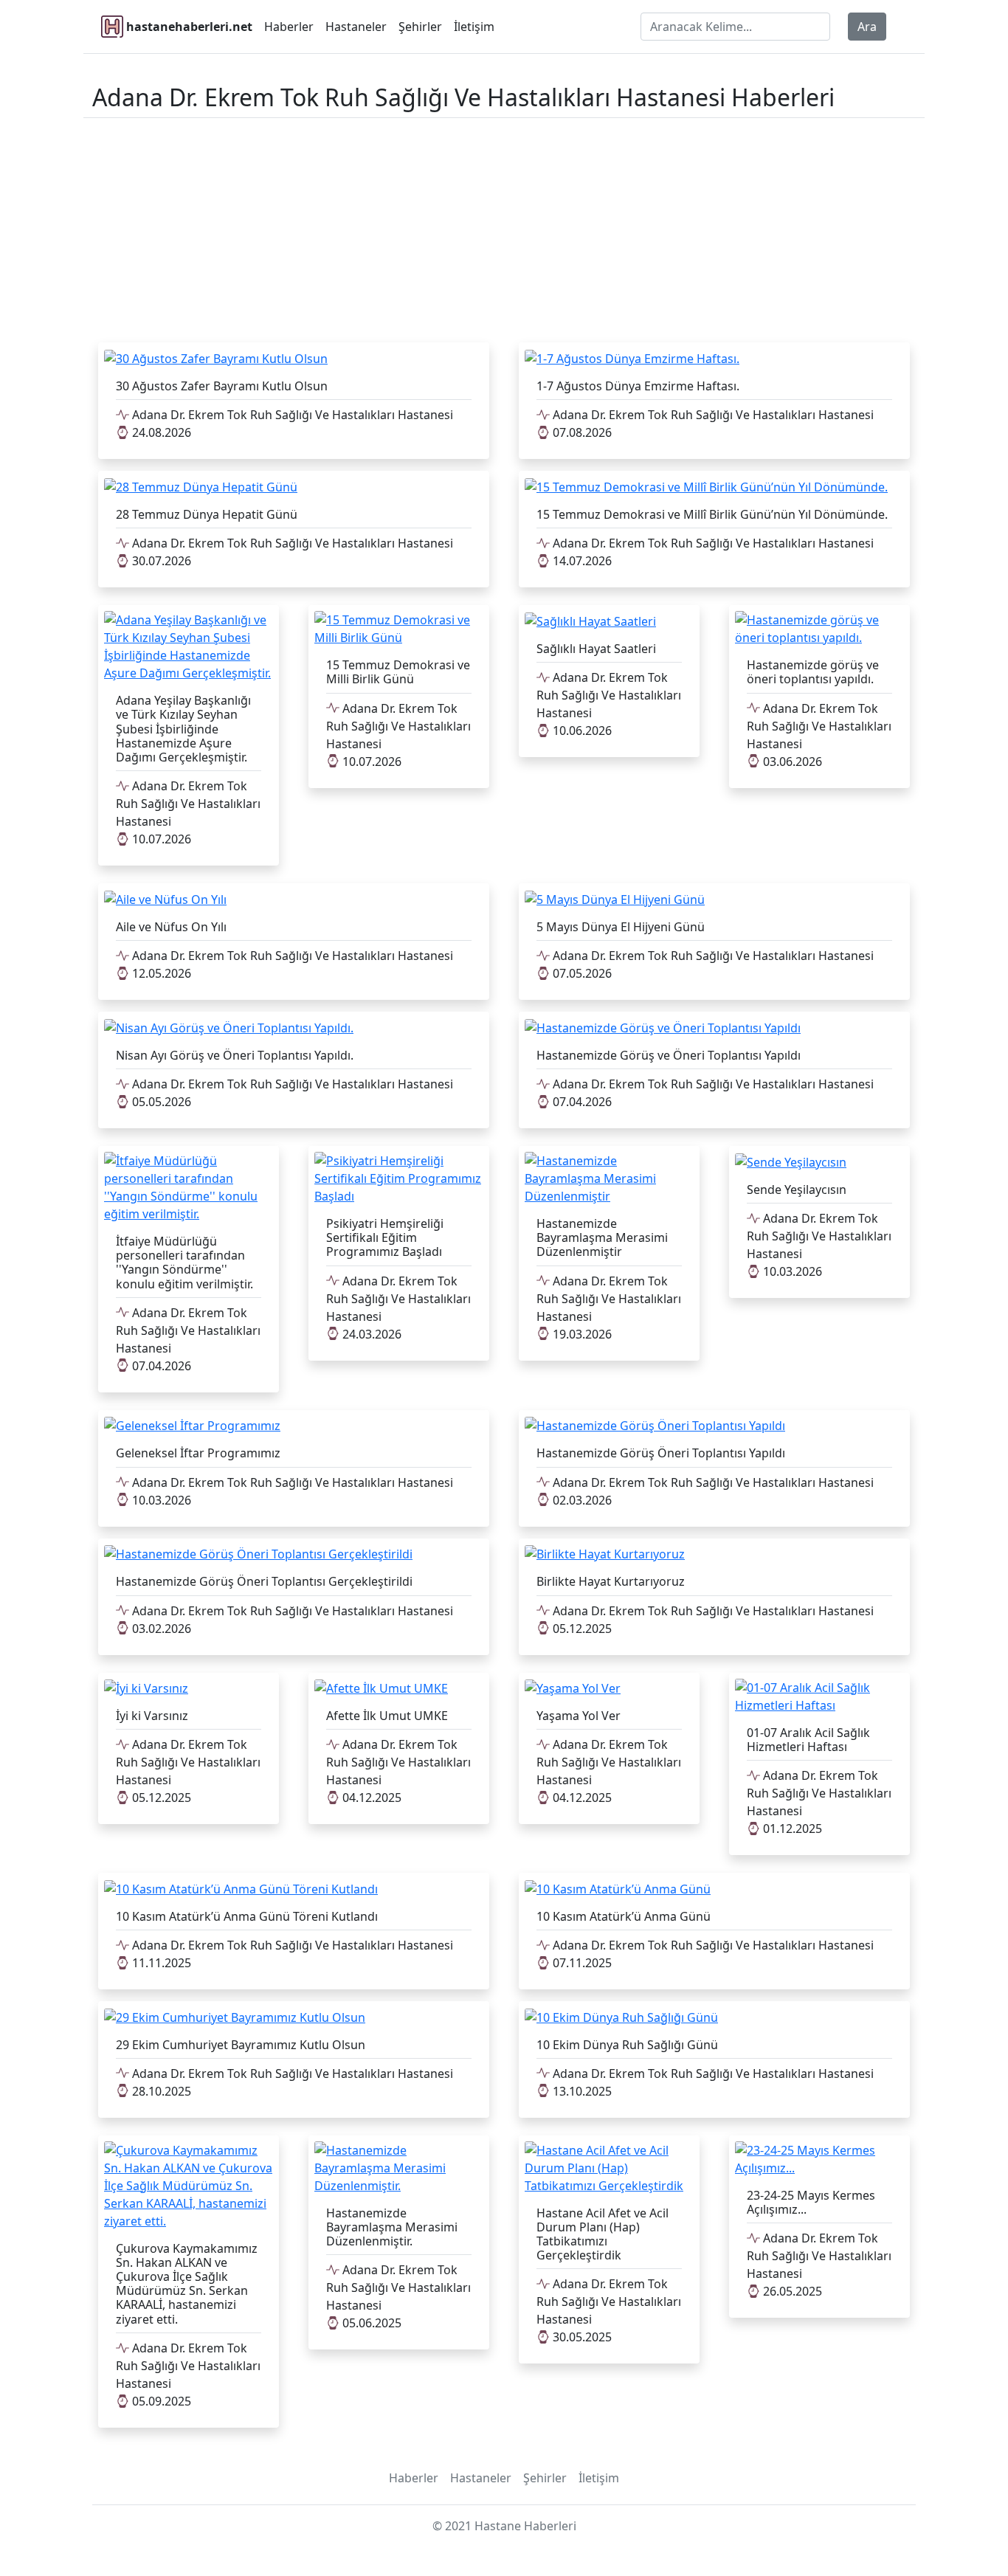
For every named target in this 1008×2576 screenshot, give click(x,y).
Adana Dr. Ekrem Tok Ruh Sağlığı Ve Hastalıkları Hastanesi (291, 415)
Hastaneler (356, 27)
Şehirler (420, 27)
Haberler (289, 27)
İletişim (474, 27)
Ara (867, 27)
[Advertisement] (504, 227)
